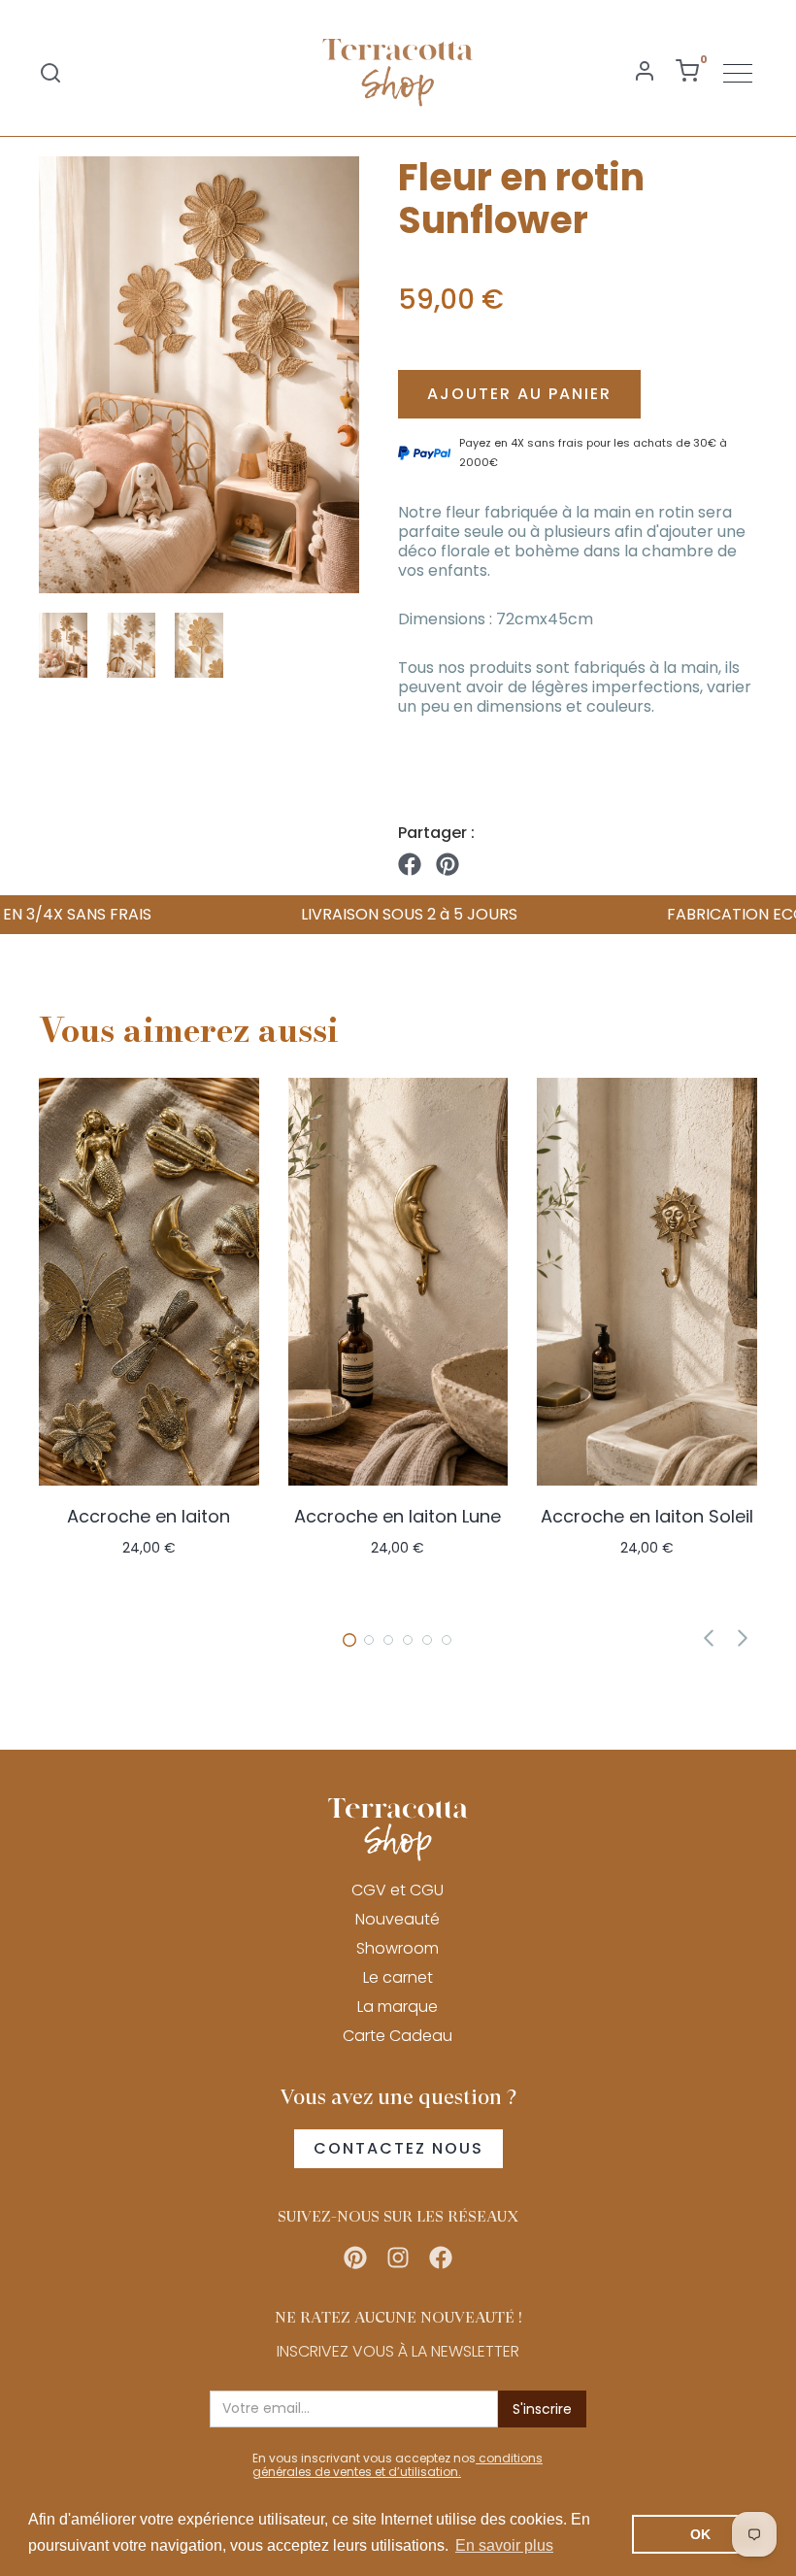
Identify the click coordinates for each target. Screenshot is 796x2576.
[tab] (349, 1640)
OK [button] (700, 2534)
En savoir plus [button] (504, 2545)
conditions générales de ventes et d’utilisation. (398, 2465)
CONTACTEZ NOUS (398, 2148)
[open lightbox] (199, 375)
